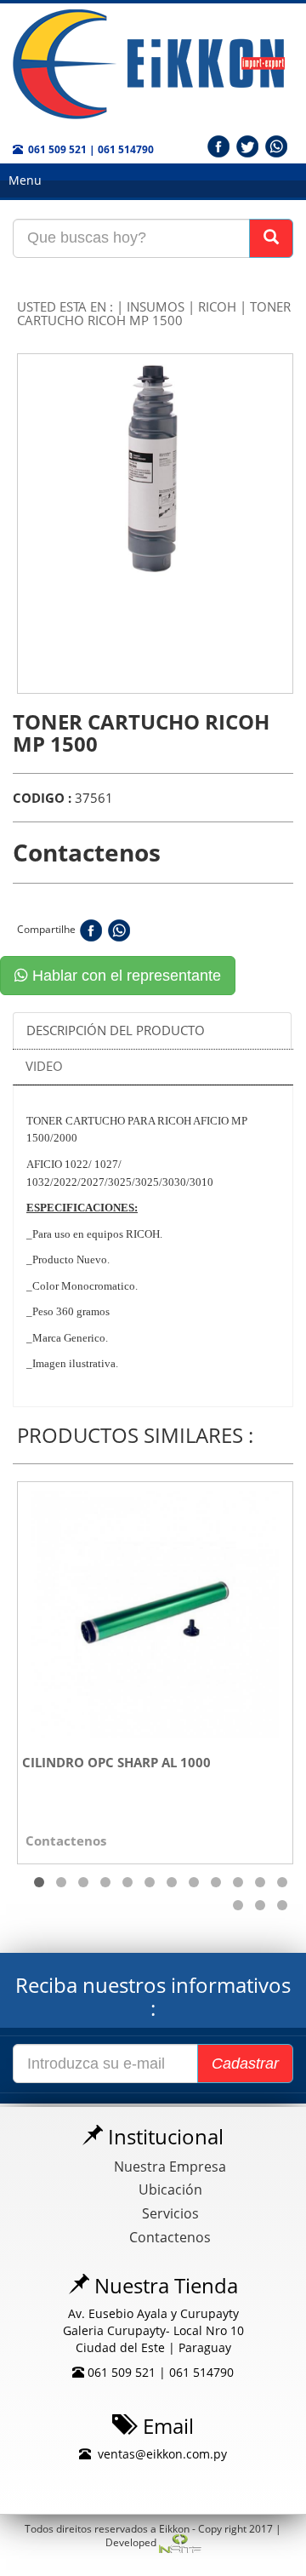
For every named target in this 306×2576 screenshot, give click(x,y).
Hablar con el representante (125, 976)
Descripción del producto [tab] (116, 1030)
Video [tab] (44, 1066)
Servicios (170, 2213)
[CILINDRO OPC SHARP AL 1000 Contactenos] (155, 1611)
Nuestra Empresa (170, 2167)
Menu (25, 180)
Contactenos (170, 2237)
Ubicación (170, 2190)
